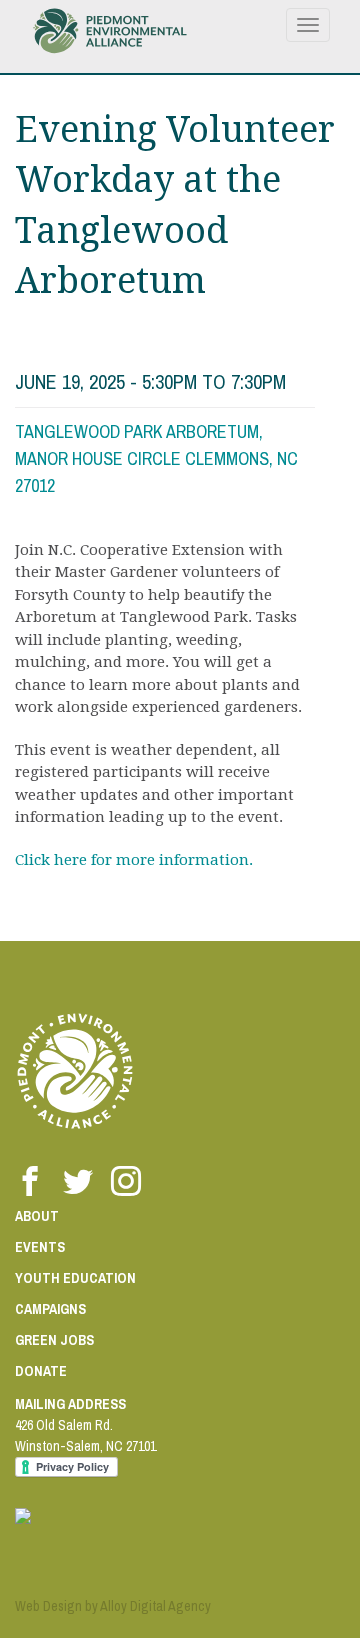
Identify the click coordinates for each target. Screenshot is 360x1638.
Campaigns (50, 1309)
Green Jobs (54, 1340)
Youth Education (75, 1278)
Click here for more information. (134, 860)
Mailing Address (70, 1404)
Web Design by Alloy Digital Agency (113, 1606)
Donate (41, 1371)
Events (40, 1247)
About (37, 1216)
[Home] (110, 31)
